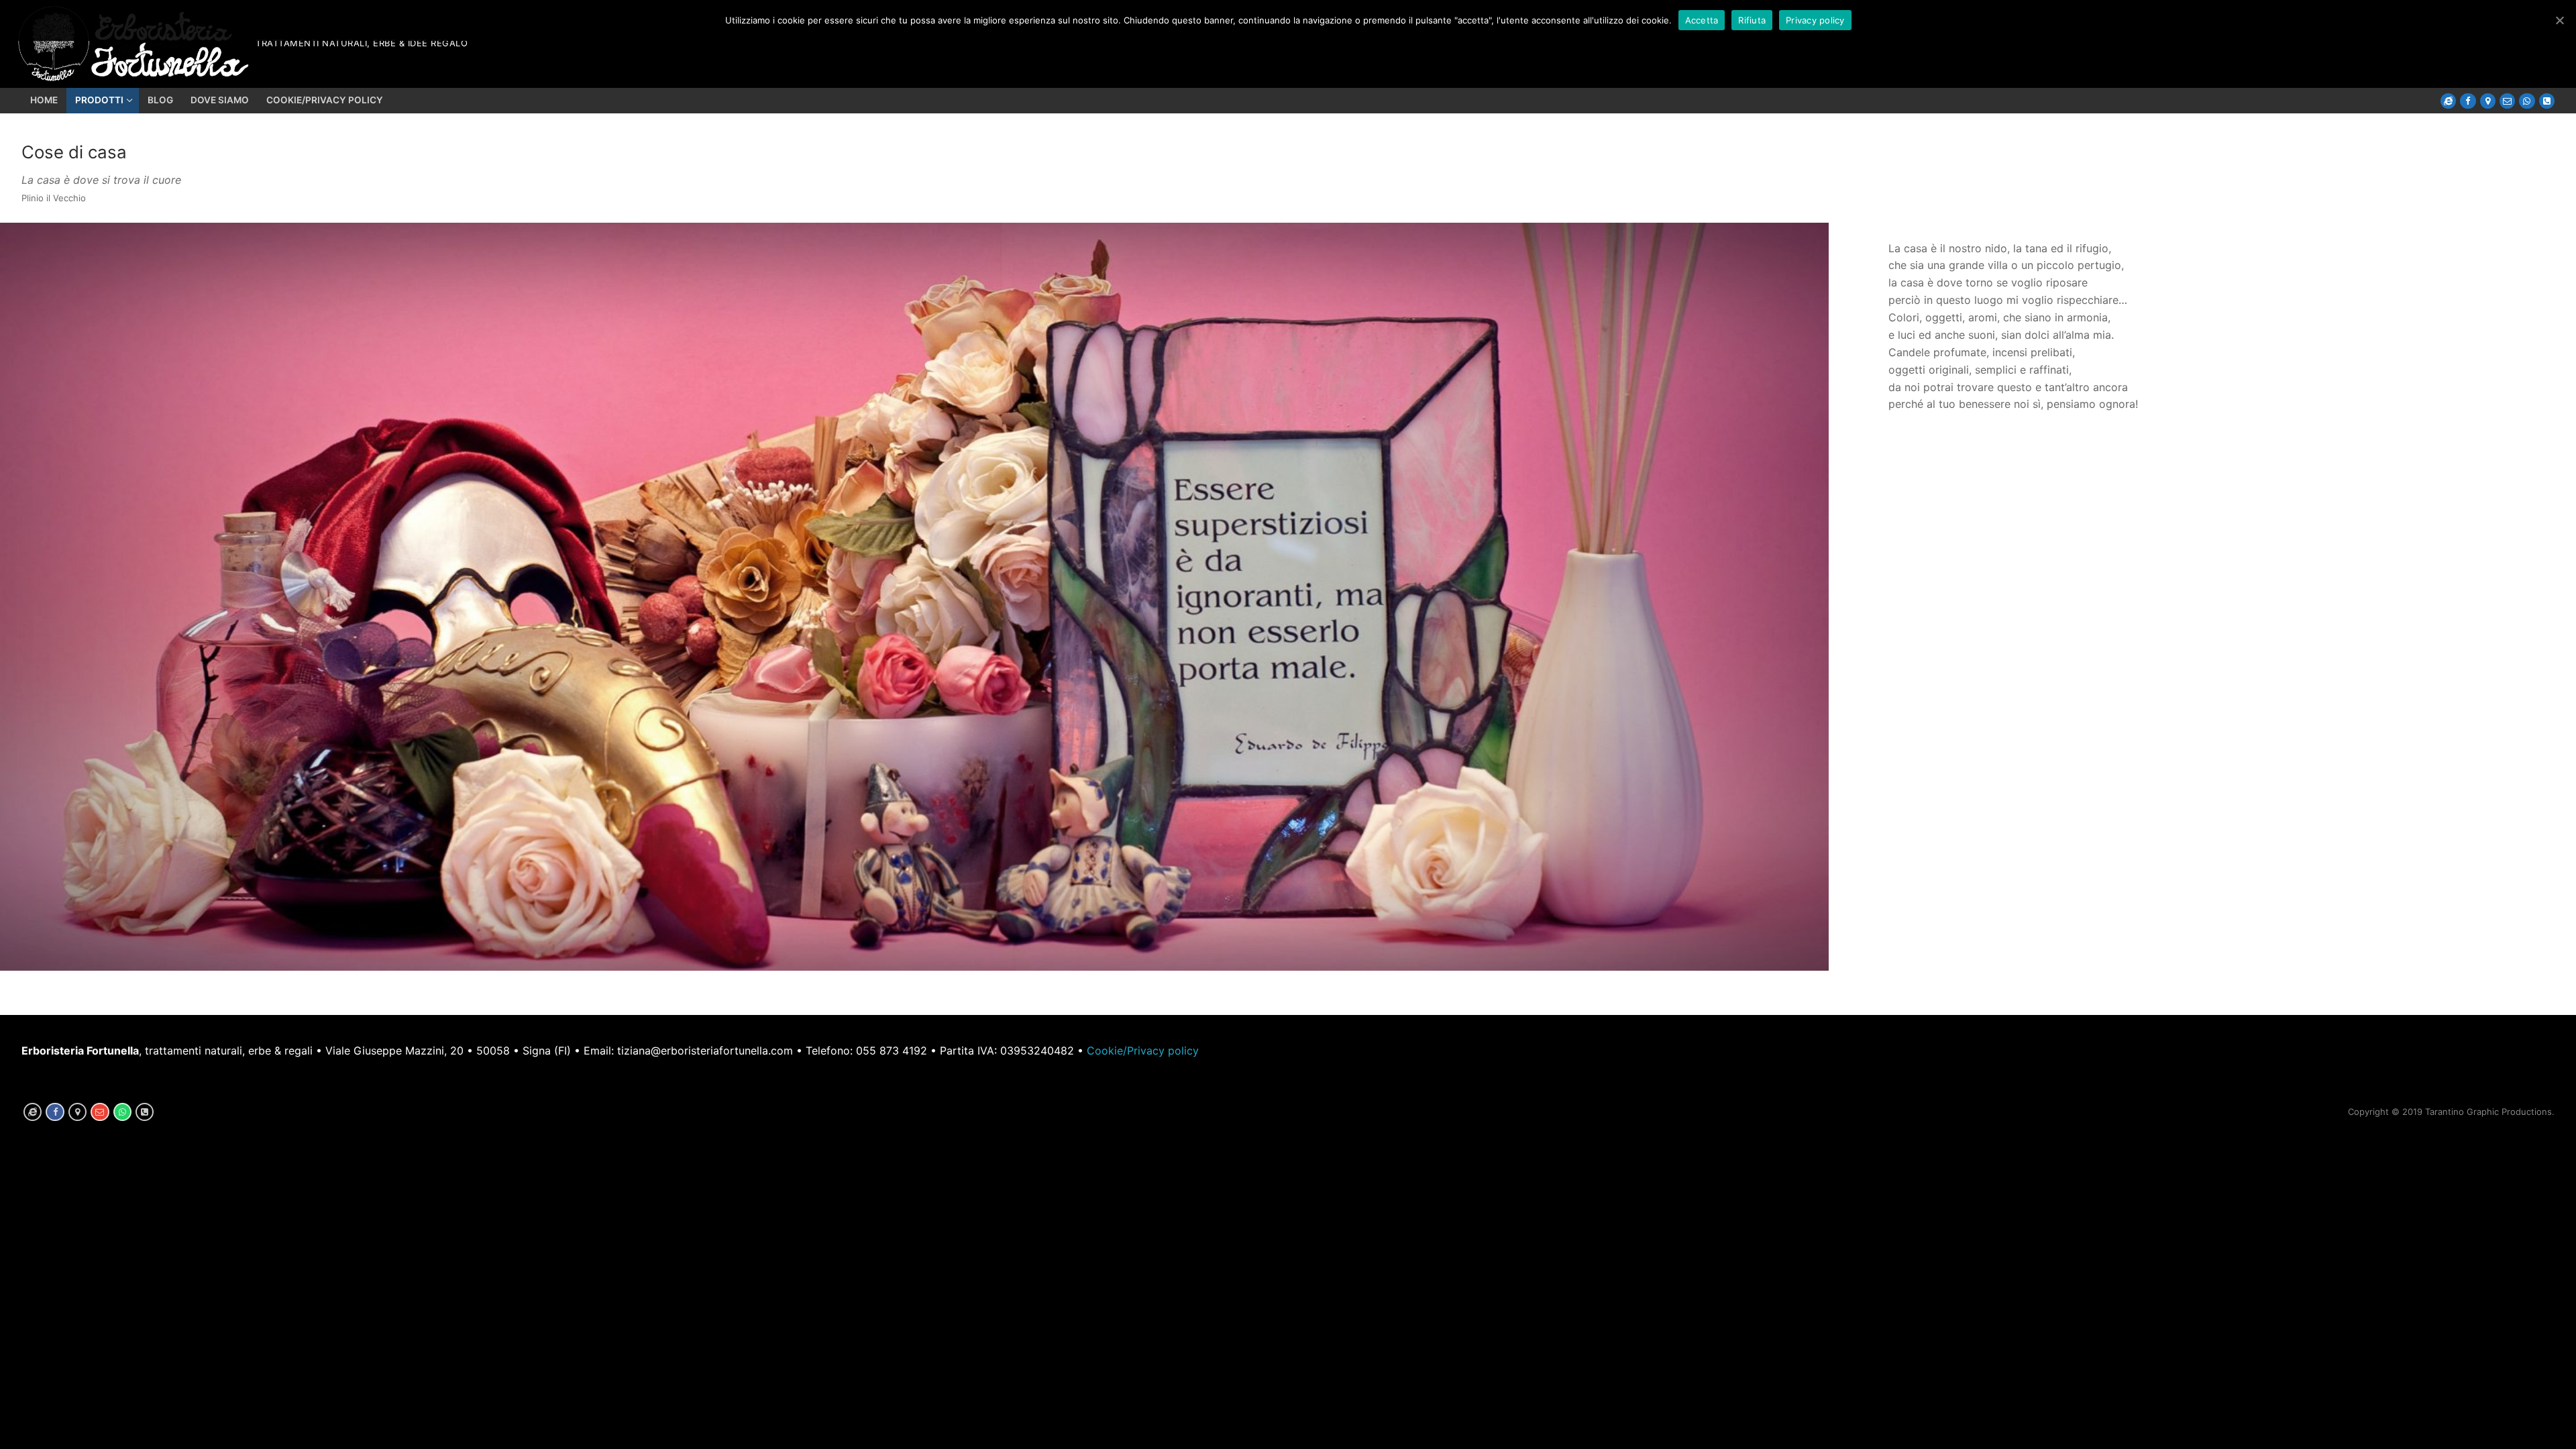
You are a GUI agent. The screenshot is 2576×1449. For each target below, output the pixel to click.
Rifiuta (1752, 20)
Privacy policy (1815, 20)
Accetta (1702, 20)
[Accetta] (2559, 20)
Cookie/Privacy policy (1143, 1051)
